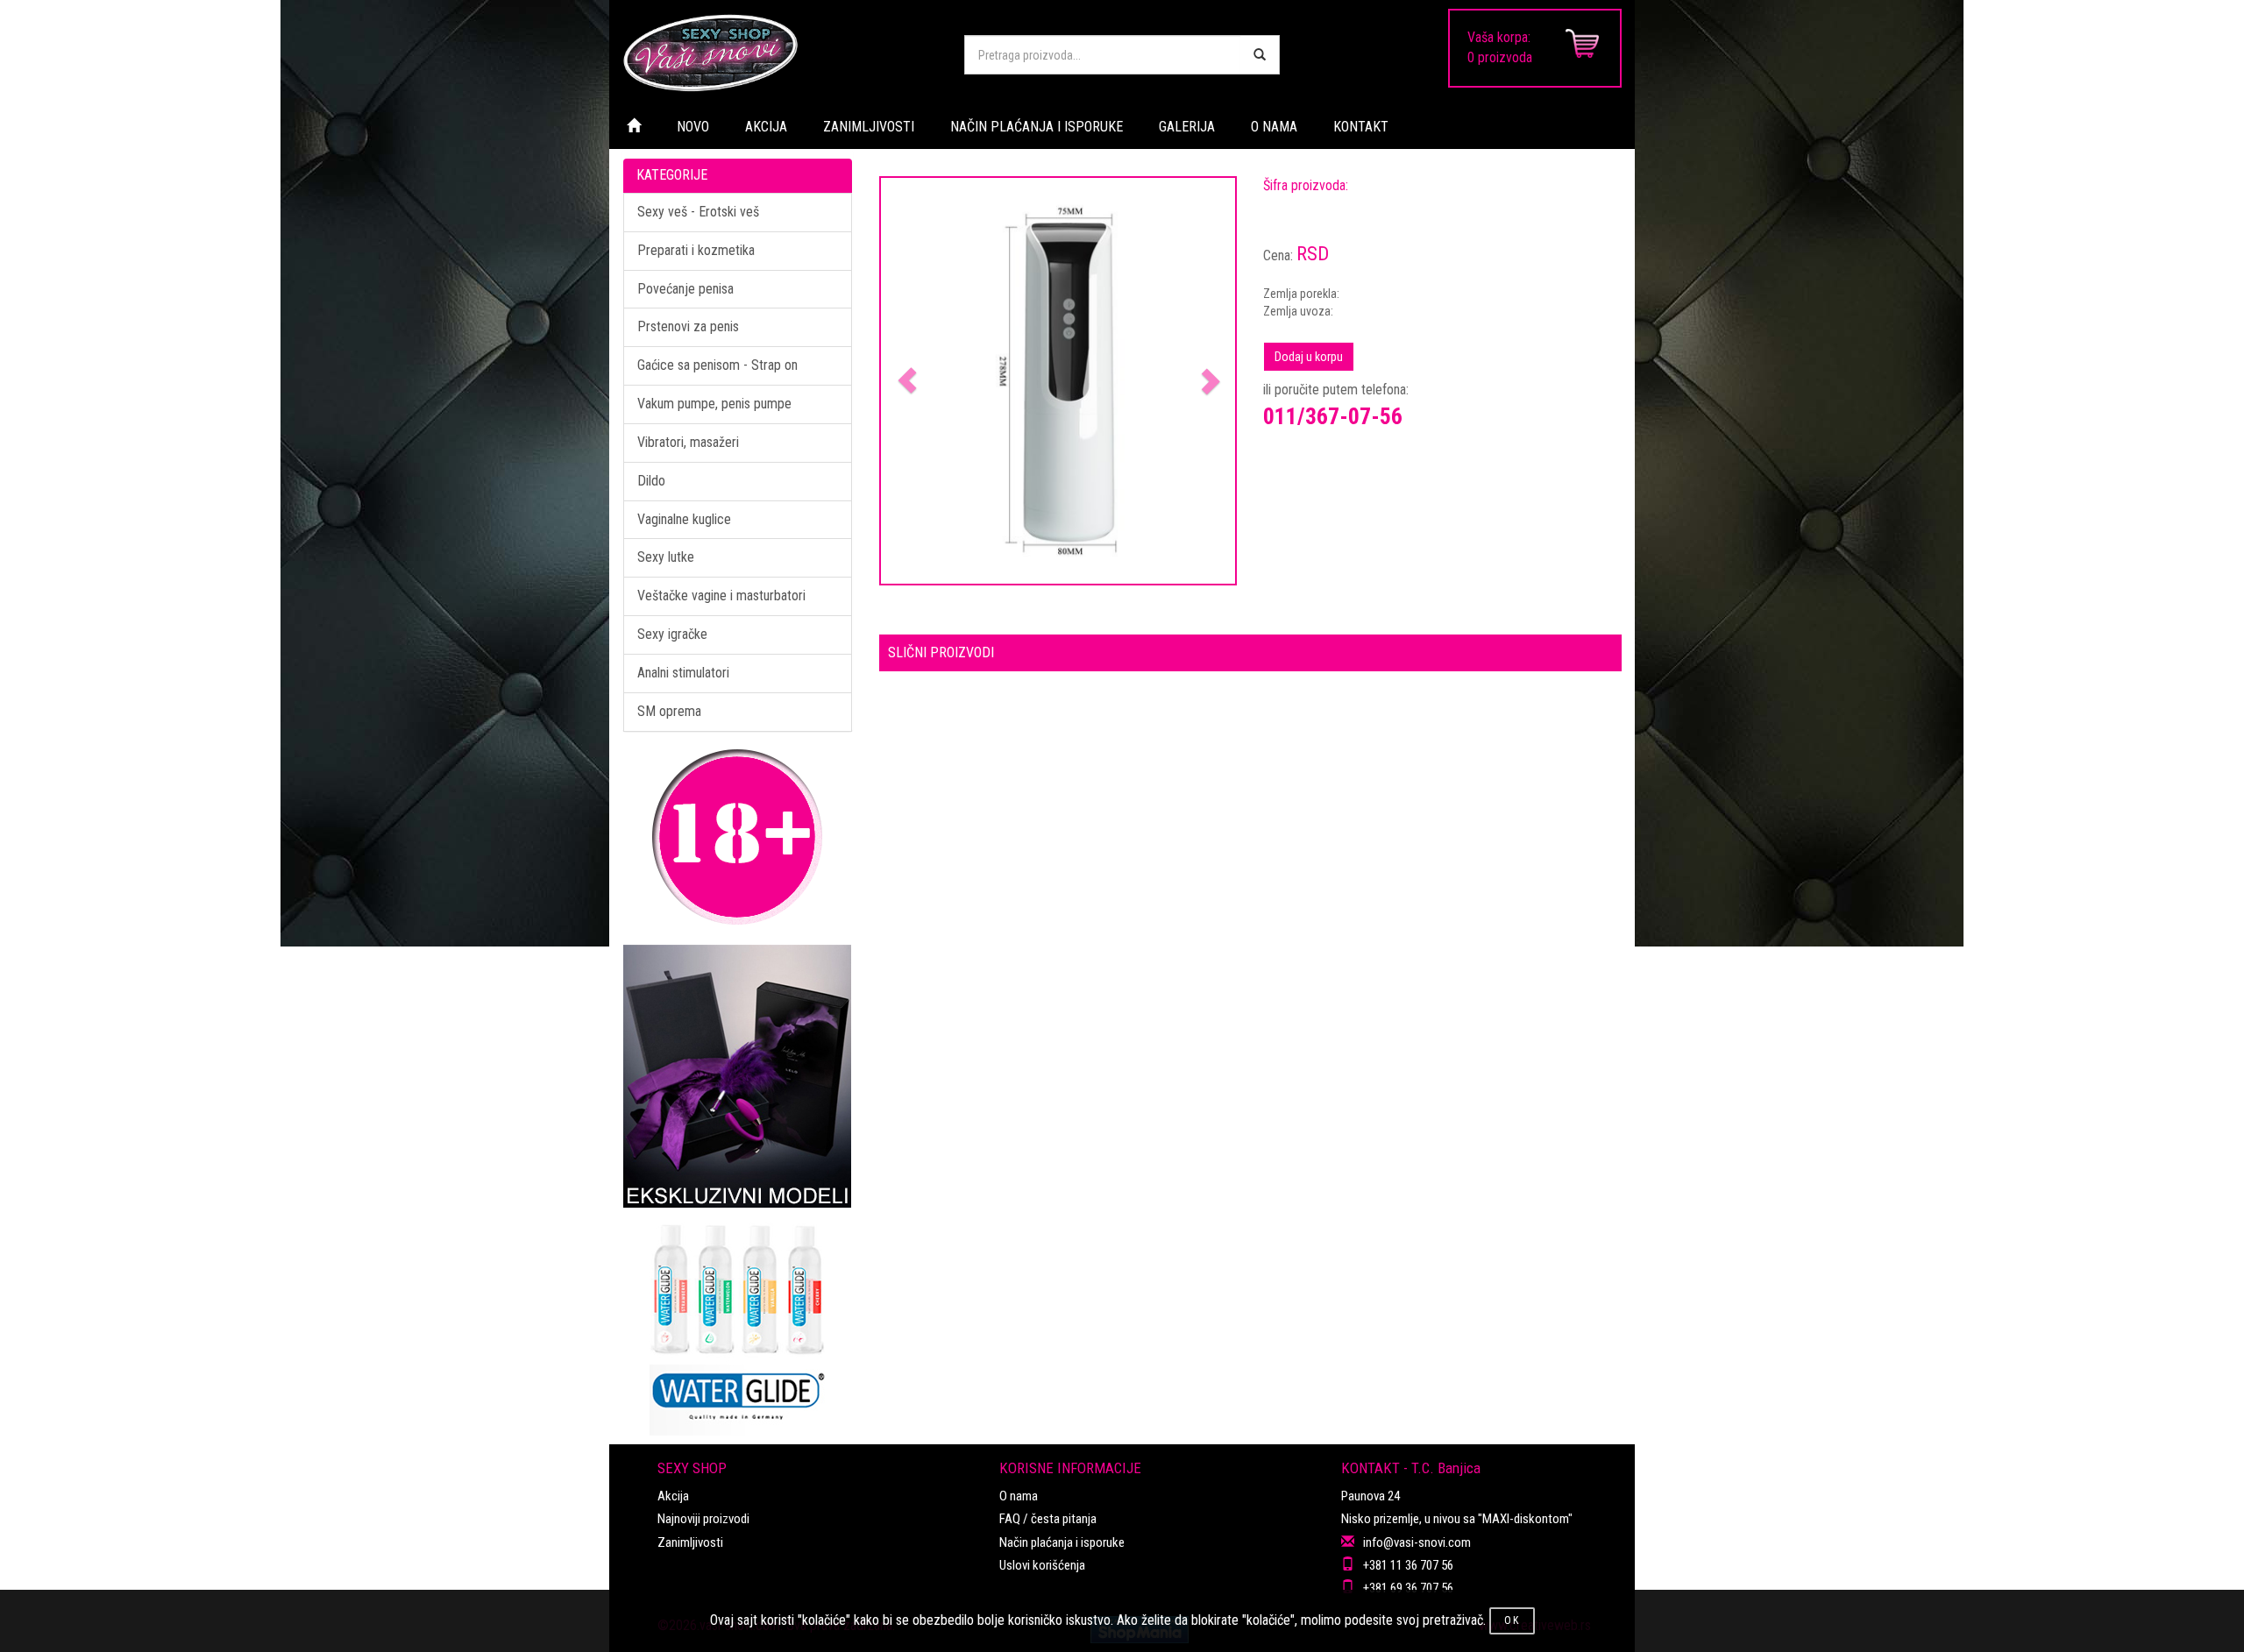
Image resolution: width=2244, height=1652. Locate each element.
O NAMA (1274, 127)
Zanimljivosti (690, 1542)
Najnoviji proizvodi (703, 1519)
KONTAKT (1361, 127)
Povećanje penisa (685, 289)
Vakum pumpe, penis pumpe (714, 404)
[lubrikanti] (738, 1322)
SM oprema (669, 711)
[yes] (1260, 55)
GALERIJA (1187, 127)
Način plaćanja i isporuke (1062, 1542)
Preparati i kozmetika (696, 250)
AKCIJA (766, 127)
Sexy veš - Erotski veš (698, 212)
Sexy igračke (672, 634)
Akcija (673, 1496)
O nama (1019, 1496)
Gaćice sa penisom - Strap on (717, 365)
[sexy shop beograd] (780, 53)
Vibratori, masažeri (688, 442)
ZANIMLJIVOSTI (869, 127)
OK (1512, 1620)
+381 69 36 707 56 (1408, 1588)
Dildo (651, 481)
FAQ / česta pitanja (1048, 1519)
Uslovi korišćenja (1042, 1565)
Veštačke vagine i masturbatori (721, 596)
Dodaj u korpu (1309, 357)
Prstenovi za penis (688, 326)
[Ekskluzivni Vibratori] (738, 1076)
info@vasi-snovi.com (1417, 1542)
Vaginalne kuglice (684, 519)
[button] (908, 381)
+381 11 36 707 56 (1408, 1565)
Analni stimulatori (683, 673)
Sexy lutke (666, 557)
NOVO (693, 127)
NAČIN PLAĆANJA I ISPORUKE (1037, 127)
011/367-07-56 (1333, 416)
